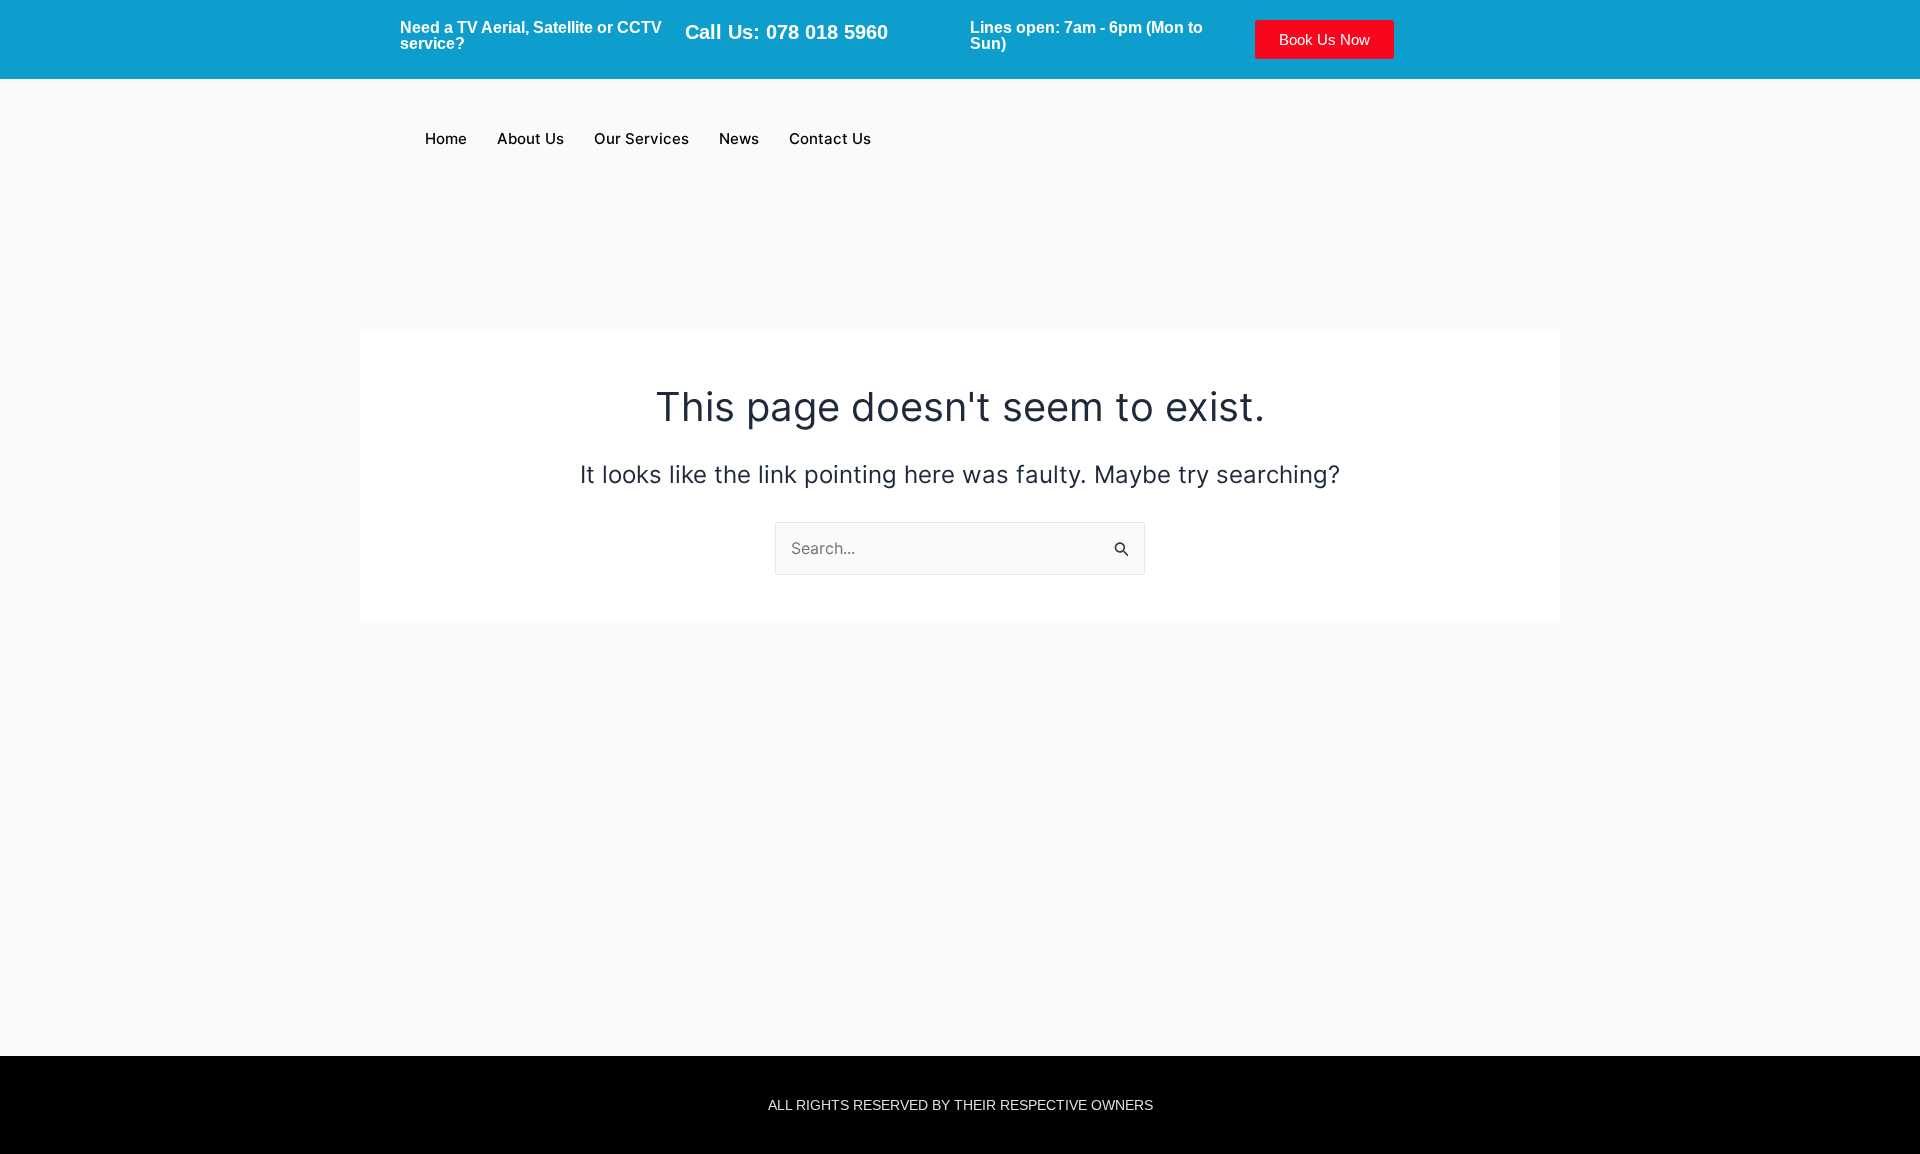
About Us (530, 138)
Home (446, 138)
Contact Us (830, 138)
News (739, 138)
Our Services (641, 138)
